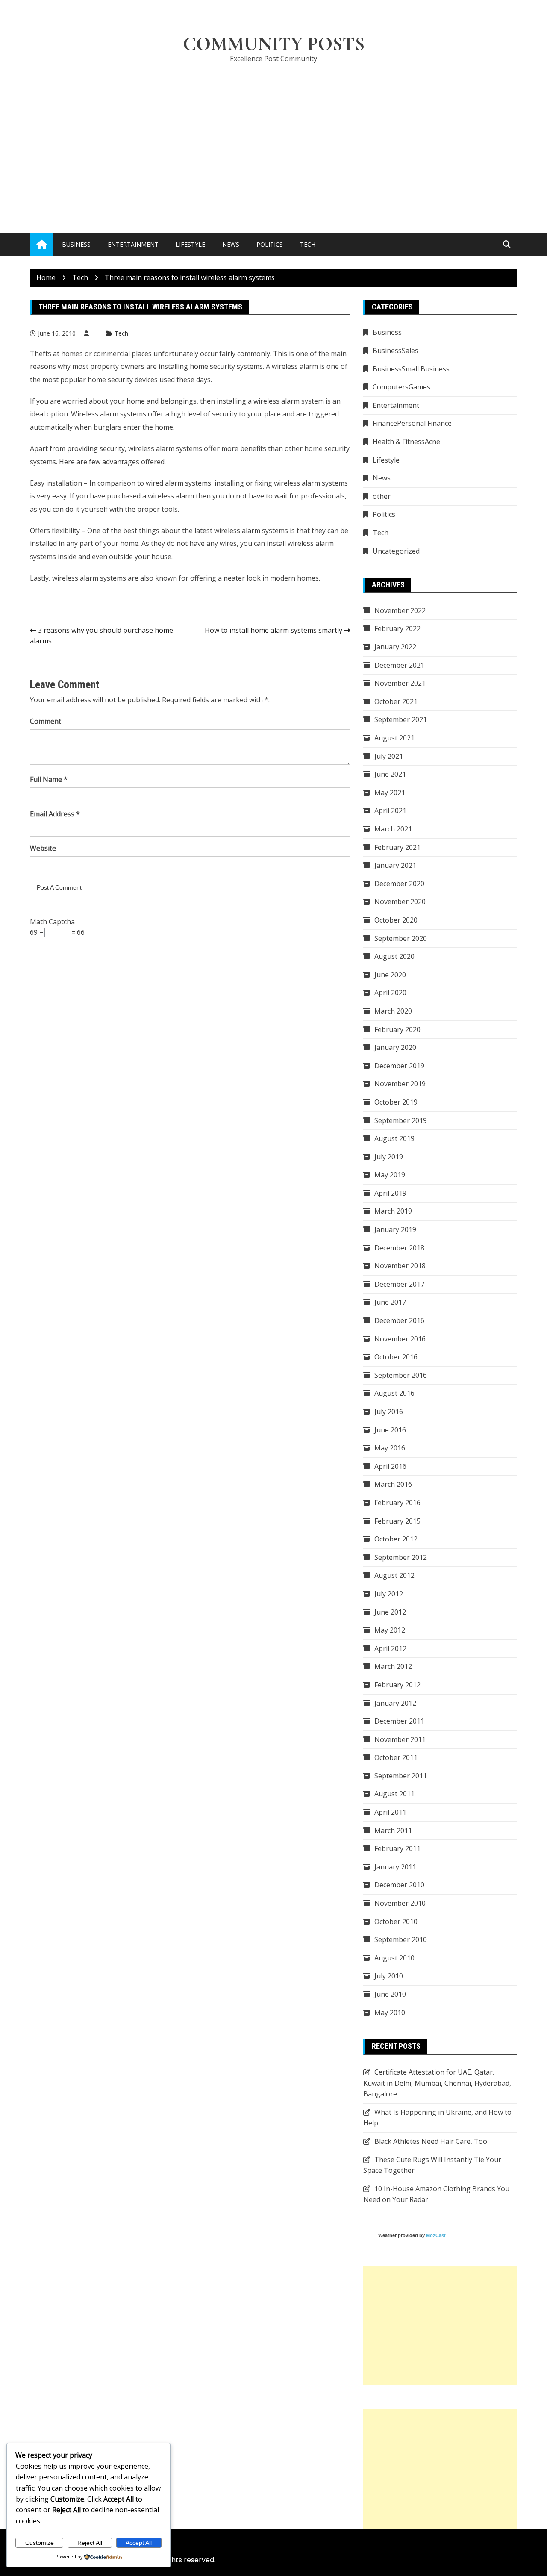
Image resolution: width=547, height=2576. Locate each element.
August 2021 (394, 738)
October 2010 (396, 1922)
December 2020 (399, 884)
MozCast (436, 2235)
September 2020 (401, 938)
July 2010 (389, 1976)
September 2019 (401, 1120)
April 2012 (390, 1648)
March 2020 (393, 1011)
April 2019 (390, 1193)
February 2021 (397, 847)
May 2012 (390, 1630)
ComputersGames (401, 387)
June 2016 (390, 1430)
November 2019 (400, 1084)
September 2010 (401, 1939)
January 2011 (395, 1867)
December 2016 (399, 1320)
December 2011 (399, 1721)
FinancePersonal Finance (412, 423)
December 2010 (399, 1885)
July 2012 (389, 1594)
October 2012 (396, 1539)
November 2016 (400, 1339)
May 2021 (390, 793)
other (382, 496)
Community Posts (274, 44)
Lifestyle (190, 244)
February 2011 (397, 1848)
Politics (270, 244)
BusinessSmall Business (411, 369)
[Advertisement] (273, 135)
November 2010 (400, 1903)
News (231, 244)
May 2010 (390, 2013)
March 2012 (393, 1666)
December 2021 (399, 665)
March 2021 (393, 829)
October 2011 (396, 1757)
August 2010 (394, 1958)
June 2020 (390, 975)
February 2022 (397, 628)
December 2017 (399, 1284)
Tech (308, 244)
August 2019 (394, 1138)
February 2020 (397, 1029)
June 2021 (390, 774)
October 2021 (396, 701)
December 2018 (399, 1248)
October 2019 (396, 1102)
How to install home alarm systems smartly (273, 630)
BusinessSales (396, 351)
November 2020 (400, 902)
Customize (40, 2543)
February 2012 (397, 1685)
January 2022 (395, 647)
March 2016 (393, 1484)
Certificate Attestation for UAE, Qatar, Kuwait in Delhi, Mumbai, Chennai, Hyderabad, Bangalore (437, 2083)
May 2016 (390, 1448)
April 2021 (390, 811)
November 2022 (400, 610)
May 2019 (390, 1175)
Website (43, 848)
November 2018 (400, 1266)
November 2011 (400, 1739)
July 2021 (389, 756)
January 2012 (395, 1703)
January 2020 (395, 1047)
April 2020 (390, 993)
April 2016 (390, 1466)
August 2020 (394, 956)
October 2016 (396, 1357)
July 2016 (389, 1412)
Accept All (139, 2543)
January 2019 (395, 1229)
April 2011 (390, 1812)
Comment (46, 721)
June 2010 (390, 1994)
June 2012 (390, 1612)
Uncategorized (396, 551)
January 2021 (395, 865)
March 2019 (393, 1211)
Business (76, 244)
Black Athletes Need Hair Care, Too (431, 2141)
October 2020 (396, 920)
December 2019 (399, 1066)
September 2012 (401, 1557)
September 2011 (401, 1776)
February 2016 (397, 1503)
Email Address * (55, 814)
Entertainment (133, 244)
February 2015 (397, 1521)
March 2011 (393, 1830)
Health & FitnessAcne (406, 442)
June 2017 (390, 1302)
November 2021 (400, 683)
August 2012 (394, 1575)
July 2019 (389, 1157)
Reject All (90, 2543)
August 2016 (394, 1393)
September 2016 (401, 1375)
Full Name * (49, 779)
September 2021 (401, 719)
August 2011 (394, 1794)
